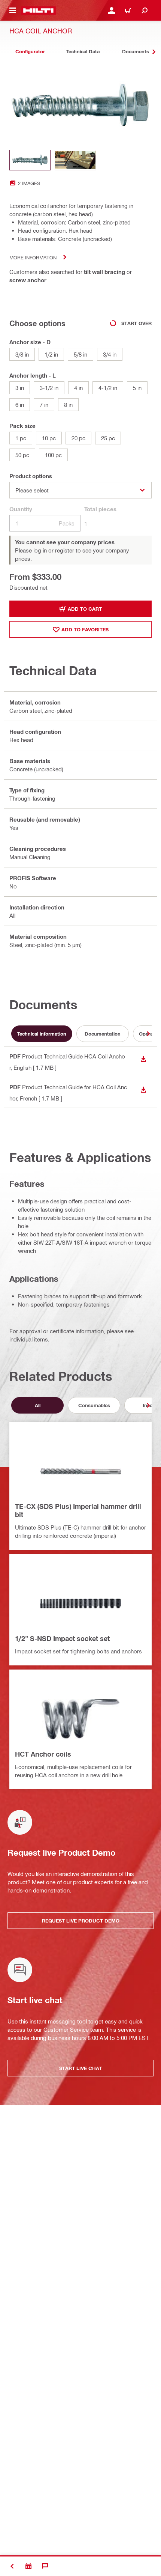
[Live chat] (45, 2566)
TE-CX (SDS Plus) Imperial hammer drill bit (78, 1510)
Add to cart (85, 609)
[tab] (30, 52)
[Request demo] (28, 2566)
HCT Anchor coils (43, 1754)
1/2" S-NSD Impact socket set (62, 1638)
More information (33, 257)
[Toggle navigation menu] (13, 11)
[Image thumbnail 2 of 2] (75, 160)
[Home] (38, 11)
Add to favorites (85, 629)
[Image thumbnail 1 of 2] (30, 160)
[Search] (145, 11)
